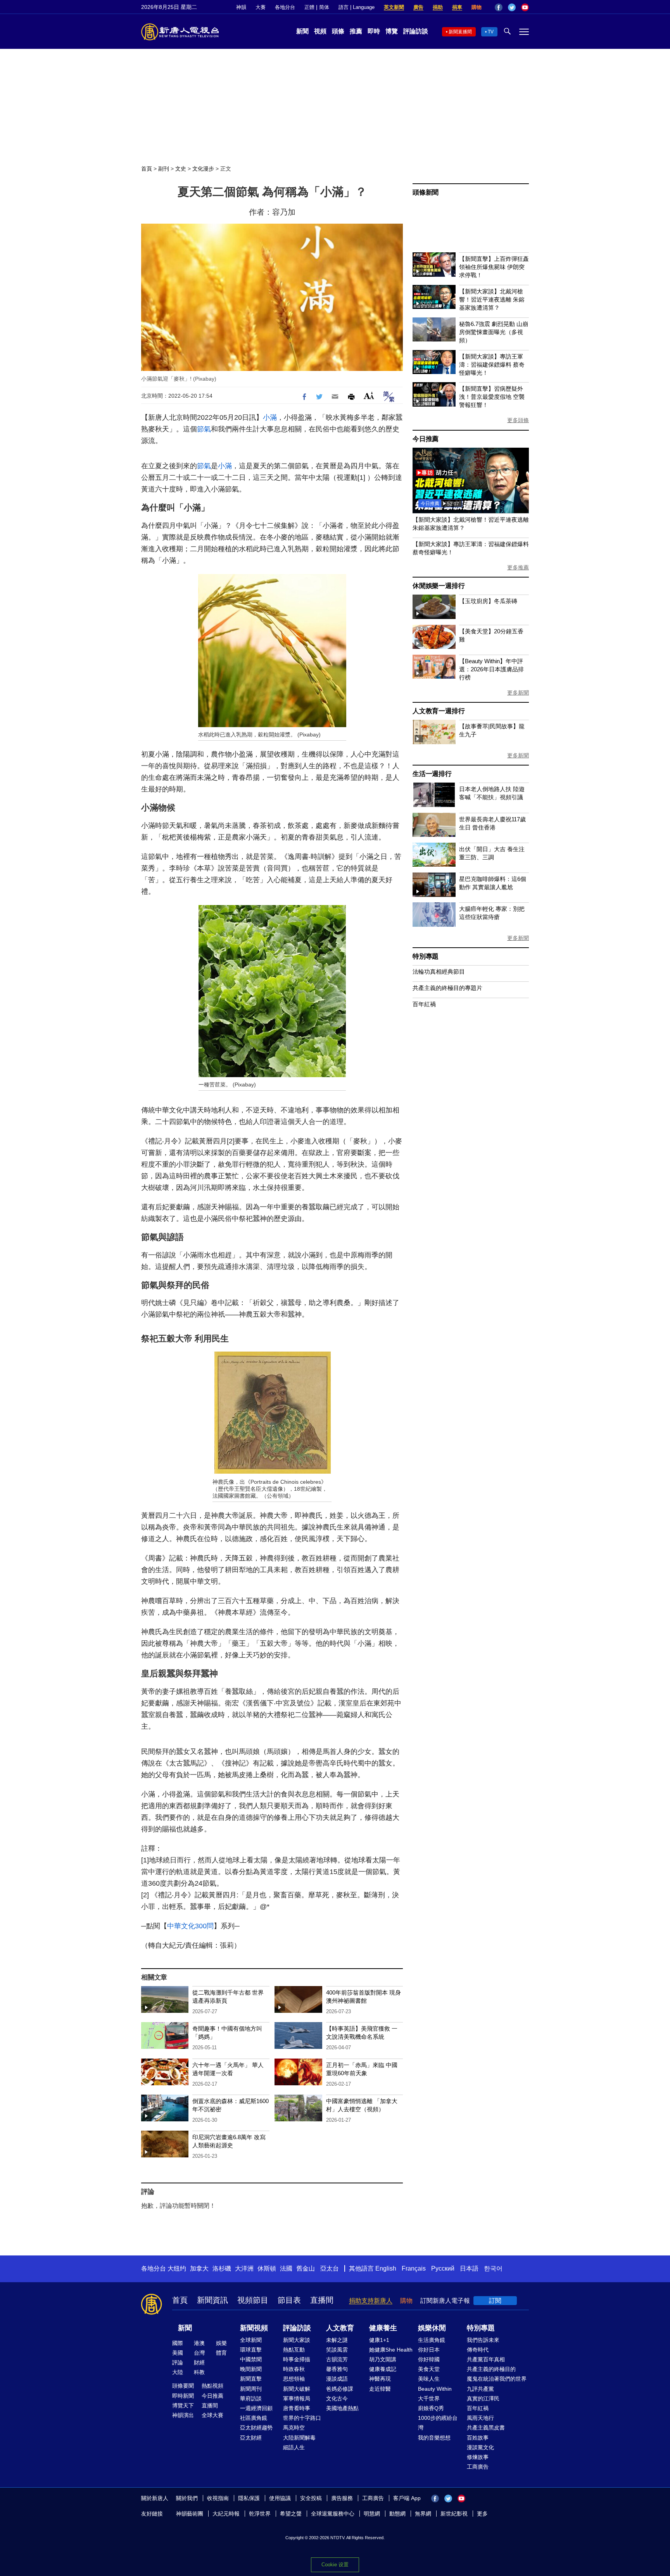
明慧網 (372, 2514)
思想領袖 (294, 2379)
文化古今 (337, 2398)
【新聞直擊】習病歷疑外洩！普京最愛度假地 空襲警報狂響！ (492, 397)
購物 (477, 7)
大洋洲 (244, 2268)
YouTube (525, 7)
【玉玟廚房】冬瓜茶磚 (488, 601)
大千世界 (429, 2398)
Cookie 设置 (335, 2565)
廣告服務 (342, 2498)
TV (491, 32)
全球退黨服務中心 (333, 2514)
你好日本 (429, 2350)
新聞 (302, 31)
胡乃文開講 (383, 2359)
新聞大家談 (297, 2340)
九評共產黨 (480, 2389)
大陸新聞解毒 (299, 2438)
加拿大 (199, 2268)
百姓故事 (478, 2438)
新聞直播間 (460, 32)
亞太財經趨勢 (256, 2428)
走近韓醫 (380, 2389)
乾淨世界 (260, 2514)
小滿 (270, 417)
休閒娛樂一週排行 (439, 586)
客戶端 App (407, 2498)
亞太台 (330, 2268)
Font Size (369, 396)
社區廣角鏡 (254, 2418)
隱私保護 (249, 2498)
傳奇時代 (478, 2350)
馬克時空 (294, 2428)
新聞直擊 (251, 2379)
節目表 (289, 2300)
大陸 (178, 2372)
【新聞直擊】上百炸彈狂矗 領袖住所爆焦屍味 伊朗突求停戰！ (494, 267)
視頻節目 (253, 2300)
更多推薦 (518, 567)
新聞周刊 (251, 2389)
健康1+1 (379, 2340)
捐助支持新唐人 (371, 2301)
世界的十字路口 (302, 2418)
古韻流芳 (337, 2359)
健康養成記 (383, 2369)
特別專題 (426, 956)
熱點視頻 (212, 2386)
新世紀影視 (454, 2514)
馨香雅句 (337, 2369)
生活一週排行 (432, 774)
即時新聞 (183, 2396)
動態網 (397, 2514)
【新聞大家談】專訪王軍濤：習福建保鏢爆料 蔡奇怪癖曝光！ (492, 365)
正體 (309, 7)
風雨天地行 (480, 2418)
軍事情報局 (297, 2398)
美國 (178, 2353)
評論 (178, 2362)
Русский (443, 2268)
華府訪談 (251, 2398)
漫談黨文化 (480, 2447)
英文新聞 (394, 7)
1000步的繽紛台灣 (438, 2423)
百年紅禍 (424, 1004)
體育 (221, 2353)
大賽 (261, 7)
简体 (324, 7)
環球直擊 (251, 2350)
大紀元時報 (226, 2514)
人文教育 (340, 2328)
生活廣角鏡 (432, 2340)
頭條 (338, 31)
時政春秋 (294, 2369)
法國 (286, 2268)
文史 (181, 169)
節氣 (204, 429)
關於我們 (187, 2498)
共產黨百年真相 (486, 2359)
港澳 (199, 2343)
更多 (482, 2514)
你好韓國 (429, 2359)
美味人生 (429, 2379)
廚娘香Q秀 (431, 2408)
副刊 (164, 169)
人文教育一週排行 (439, 711)
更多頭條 (518, 420)
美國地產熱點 (342, 2408)
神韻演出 (183, 2415)
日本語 (469, 2268)
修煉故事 (478, 2457)
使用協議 (280, 2498)
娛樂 (221, 2343)
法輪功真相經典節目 (439, 972)
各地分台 (285, 7)
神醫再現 (380, 2379)
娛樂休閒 (432, 2328)
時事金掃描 (297, 2359)
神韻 (241, 7)
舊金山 (306, 2268)
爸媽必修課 (340, 2389)
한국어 (493, 2268)
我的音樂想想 (434, 2438)
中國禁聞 (251, 2359)
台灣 (199, 2353)
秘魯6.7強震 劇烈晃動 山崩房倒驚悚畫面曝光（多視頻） (494, 332)
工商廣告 (478, 2467)
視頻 (320, 31)
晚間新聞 (251, 2369)
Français (414, 2268)
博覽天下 (183, 2405)
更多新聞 (518, 693)
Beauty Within (435, 2389)
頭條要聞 (183, 2386)
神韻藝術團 (190, 2514)
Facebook (499, 7)
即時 (374, 31)
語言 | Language (357, 7)
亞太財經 (251, 2438)
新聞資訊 (212, 2300)
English (386, 2268)
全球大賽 (212, 2415)
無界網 (423, 2514)
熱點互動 (294, 2350)
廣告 (418, 7)
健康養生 (383, 2328)
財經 (199, 2362)
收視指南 (218, 2498)
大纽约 (177, 2268)
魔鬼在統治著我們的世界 (497, 2379)
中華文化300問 (190, 1926)
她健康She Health (391, 2350)
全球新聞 (251, 2340)
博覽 (392, 31)
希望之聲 (291, 2514)
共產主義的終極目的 (491, 2369)
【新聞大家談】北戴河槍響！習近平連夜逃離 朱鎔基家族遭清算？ (492, 299)
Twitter (512, 7)
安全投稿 (311, 2498)
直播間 (322, 2300)
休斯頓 (267, 2268)
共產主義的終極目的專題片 (447, 988)
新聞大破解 (297, 2389)
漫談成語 (337, 2379)
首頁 (147, 169)
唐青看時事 (297, 2408)
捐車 (457, 7)
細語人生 (294, 2447)
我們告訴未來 (483, 2340)
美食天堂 (429, 2369)
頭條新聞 (426, 192)
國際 (178, 2343)
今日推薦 (426, 439)
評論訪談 (416, 31)
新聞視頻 (254, 2328)
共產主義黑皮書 (486, 2428)
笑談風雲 (337, 2350)
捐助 (438, 7)
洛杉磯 (222, 2268)
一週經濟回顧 (256, 2408)
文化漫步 (203, 169)
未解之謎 (337, 2340)
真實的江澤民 (483, 2398)
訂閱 (495, 2301)
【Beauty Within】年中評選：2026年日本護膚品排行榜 (491, 669)
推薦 (356, 31)
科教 (199, 2372)
